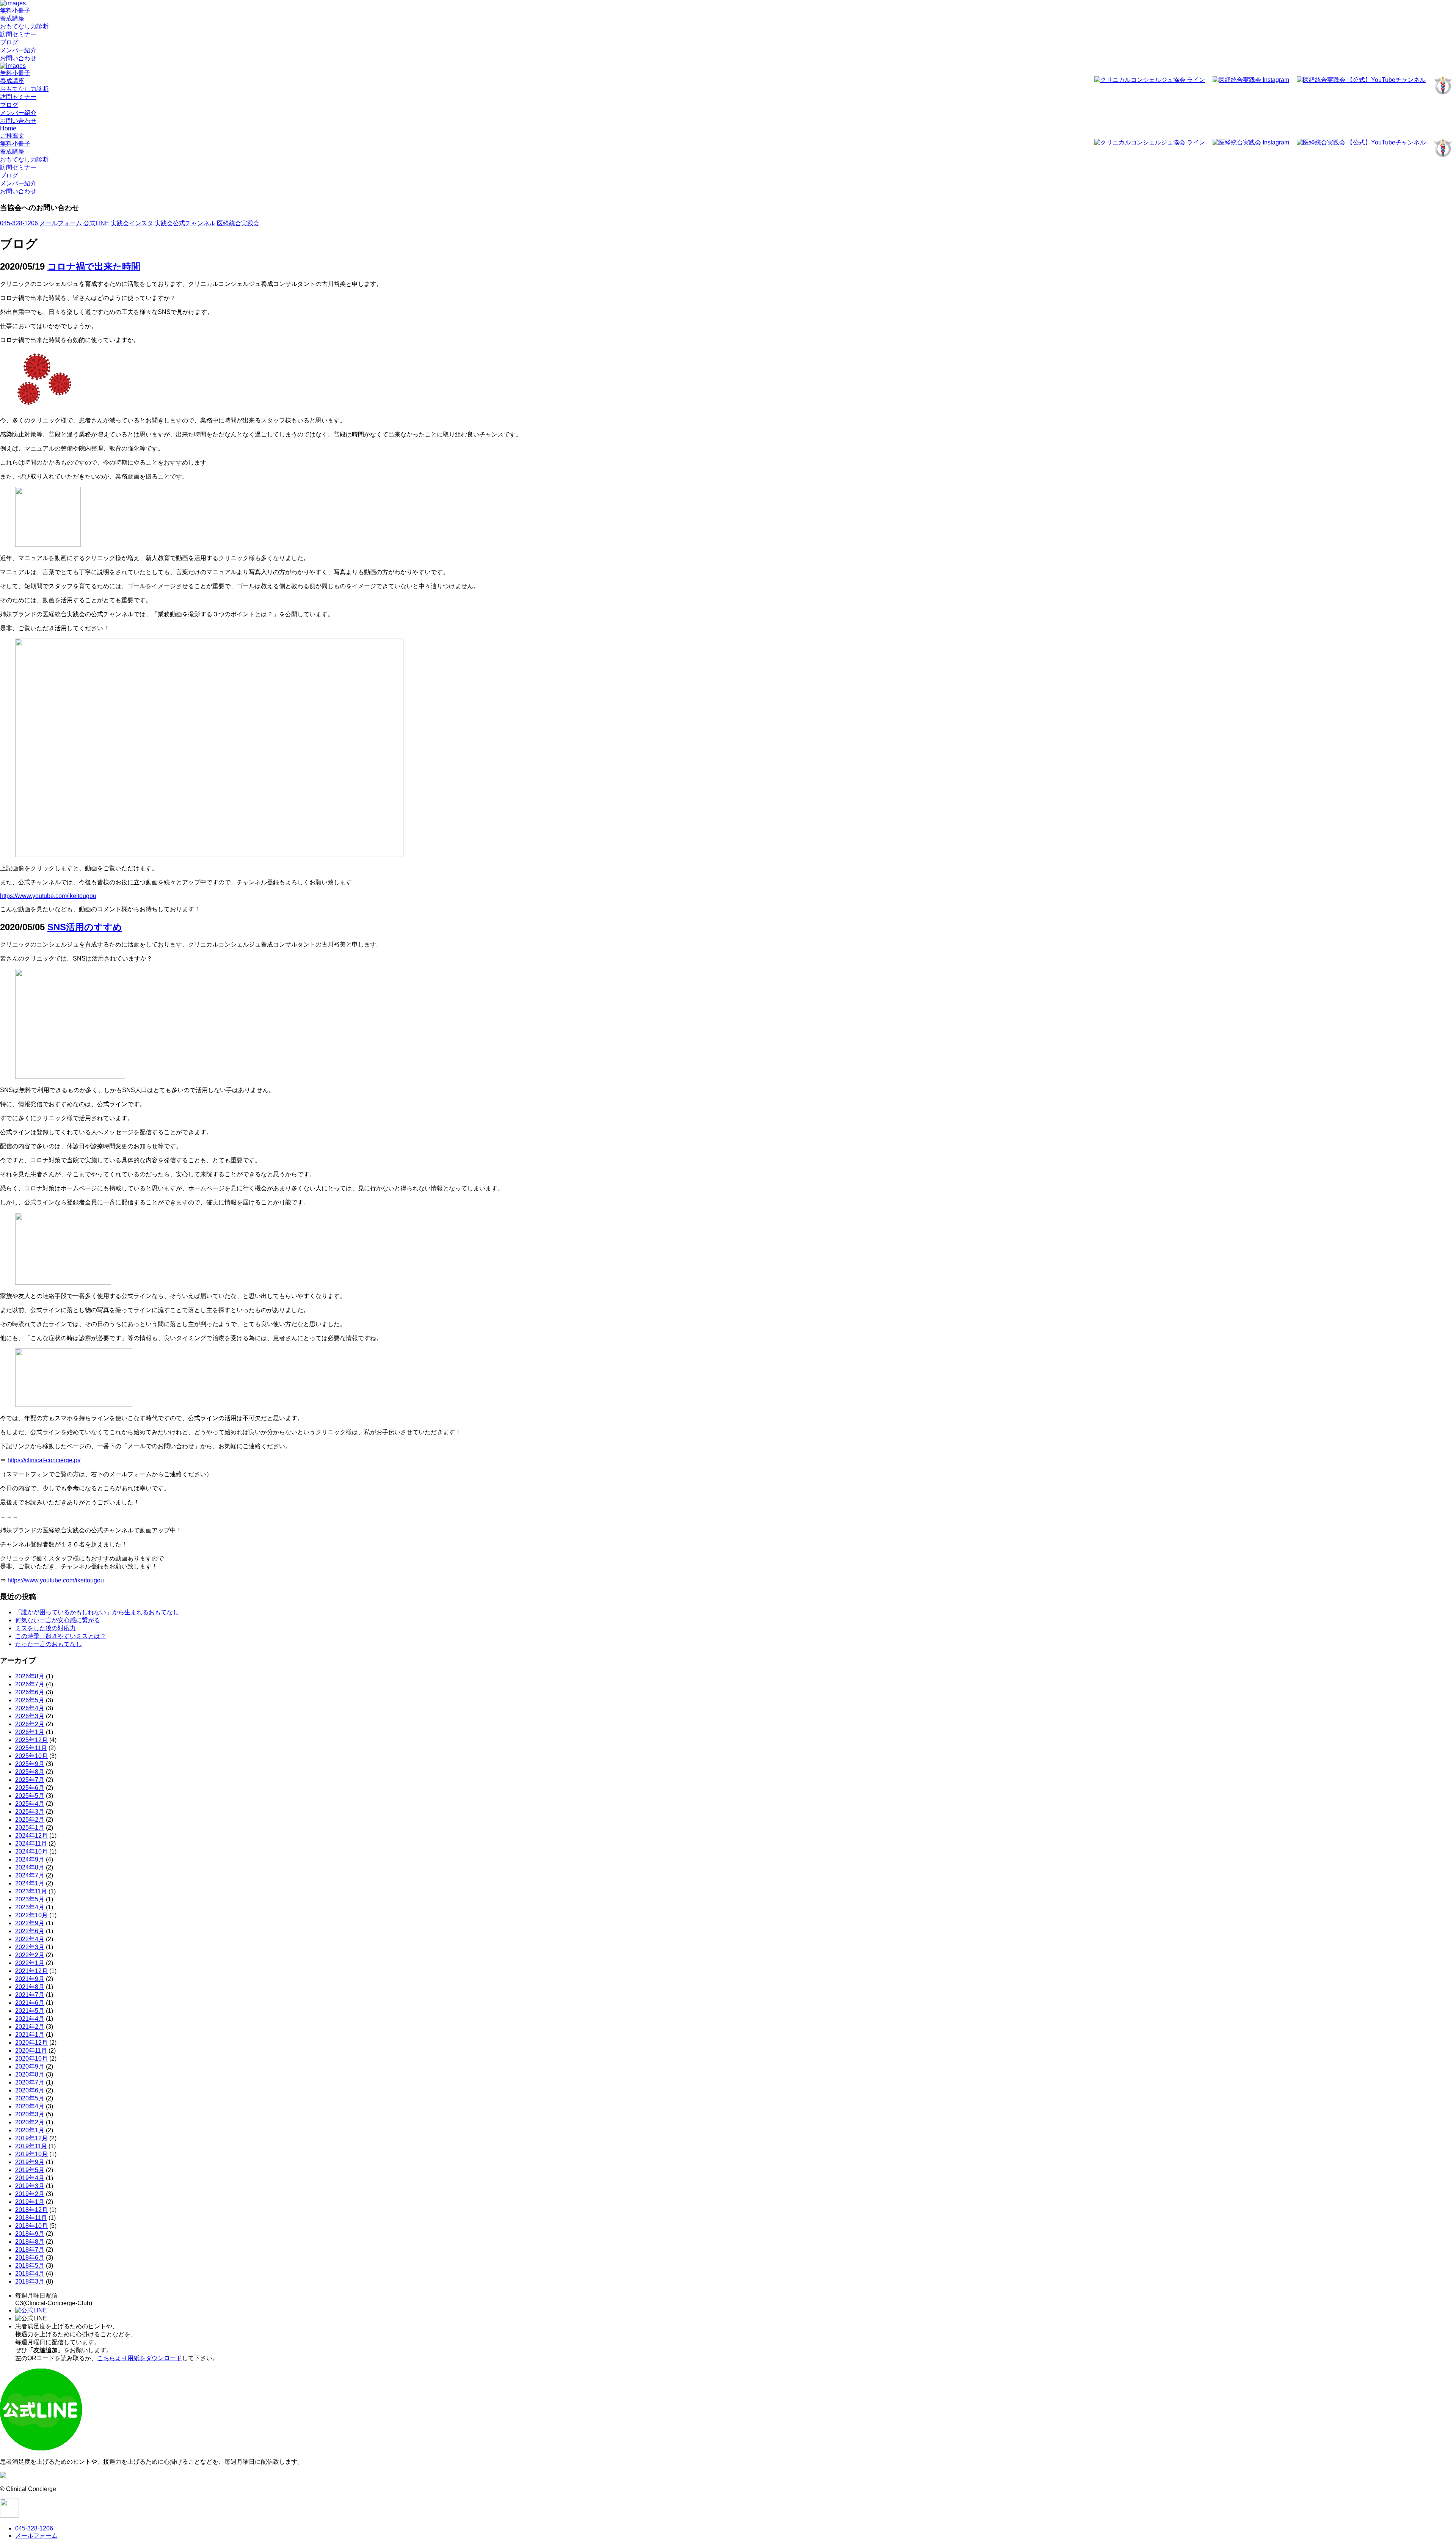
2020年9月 (30, 2066)
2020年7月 (30, 2082)
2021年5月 (30, 2011)
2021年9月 (30, 1979)
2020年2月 (30, 2122)
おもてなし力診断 (24, 26)
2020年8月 (30, 2074)
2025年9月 (30, 1764)
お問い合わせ (18, 58)
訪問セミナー (18, 34)
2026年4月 (30, 1708)
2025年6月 (30, 1788)
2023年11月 (31, 1891)
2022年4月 (30, 1939)
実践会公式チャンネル (185, 223)
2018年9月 (30, 2234)
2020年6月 (30, 2090)
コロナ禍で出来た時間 (94, 266)
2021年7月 (30, 1995)
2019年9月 (30, 2162)
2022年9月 (30, 1923)
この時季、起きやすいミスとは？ (61, 1636)
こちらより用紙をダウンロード (140, 2358)
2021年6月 (30, 2003)
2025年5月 (30, 1796)
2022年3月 (30, 1947)
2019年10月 (31, 2154)
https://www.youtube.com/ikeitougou (48, 896)
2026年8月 (30, 1676)
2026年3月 (30, 1716)
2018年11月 (31, 2218)
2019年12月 (31, 2138)
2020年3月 (30, 2114)
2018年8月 (30, 2242)
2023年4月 (30, 1907)
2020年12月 (31, 2043)
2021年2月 (30, 2027)
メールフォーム (61, 223)
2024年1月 (30, 1883)
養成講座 (12, 18)
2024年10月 (31, 1851)
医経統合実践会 (238, 223)
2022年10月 (31, 1915)
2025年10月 (31, 1756)
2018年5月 (30, 2266)
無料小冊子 (15, 10)
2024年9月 (30, 1859)
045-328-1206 (19, 223)
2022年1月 (30, 1963)
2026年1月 (30, 1732)
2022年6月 (30, 1931)
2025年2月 (30, 1820)
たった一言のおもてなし (49, 1644)
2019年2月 (30, 2194)
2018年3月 (30, 2282)
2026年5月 (30, 1700)
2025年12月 (31, 1740)
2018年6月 (30, 2258)
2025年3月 (30, 1812)
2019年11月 (31, 2146)
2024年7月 (30, 1875)
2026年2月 (30, 1724)
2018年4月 (30, 2274)
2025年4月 (30, 1804)
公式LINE (96, 223)
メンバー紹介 (18, 50)
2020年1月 (30, 2130)
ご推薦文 (12, 136)
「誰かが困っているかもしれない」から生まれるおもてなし (97, 1612)
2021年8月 (30, 1987)
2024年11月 (31, 1844)
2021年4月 (30, 2019)
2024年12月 (31, 1836)
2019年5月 (30, 2170)
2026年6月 (30, 1692)
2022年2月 (30, 1955)
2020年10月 (31, 2059)
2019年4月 (30, 2178)
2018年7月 (30, 2250)
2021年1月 (30, 2035)
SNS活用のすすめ (85, 927)
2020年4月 (30, 2106)
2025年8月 (30, 1772)
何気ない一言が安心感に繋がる (58, 1620)
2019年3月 (30, 2186)
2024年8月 (30, 1867)
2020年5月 (30, 2098)
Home (8, 128)
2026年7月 (30, 1684)
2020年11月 (31, 2051)
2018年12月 (31, 2210)
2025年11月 (31, 1748)
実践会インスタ (132, 223)
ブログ (9, 42)
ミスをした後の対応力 (45, 1628)
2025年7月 (30, 1780)
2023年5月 (30, 1899)
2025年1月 (30, 1828)
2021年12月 (31, 1971)
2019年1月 (30, 2202)
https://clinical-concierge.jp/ (44, 1460)
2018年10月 (31, 2226)
